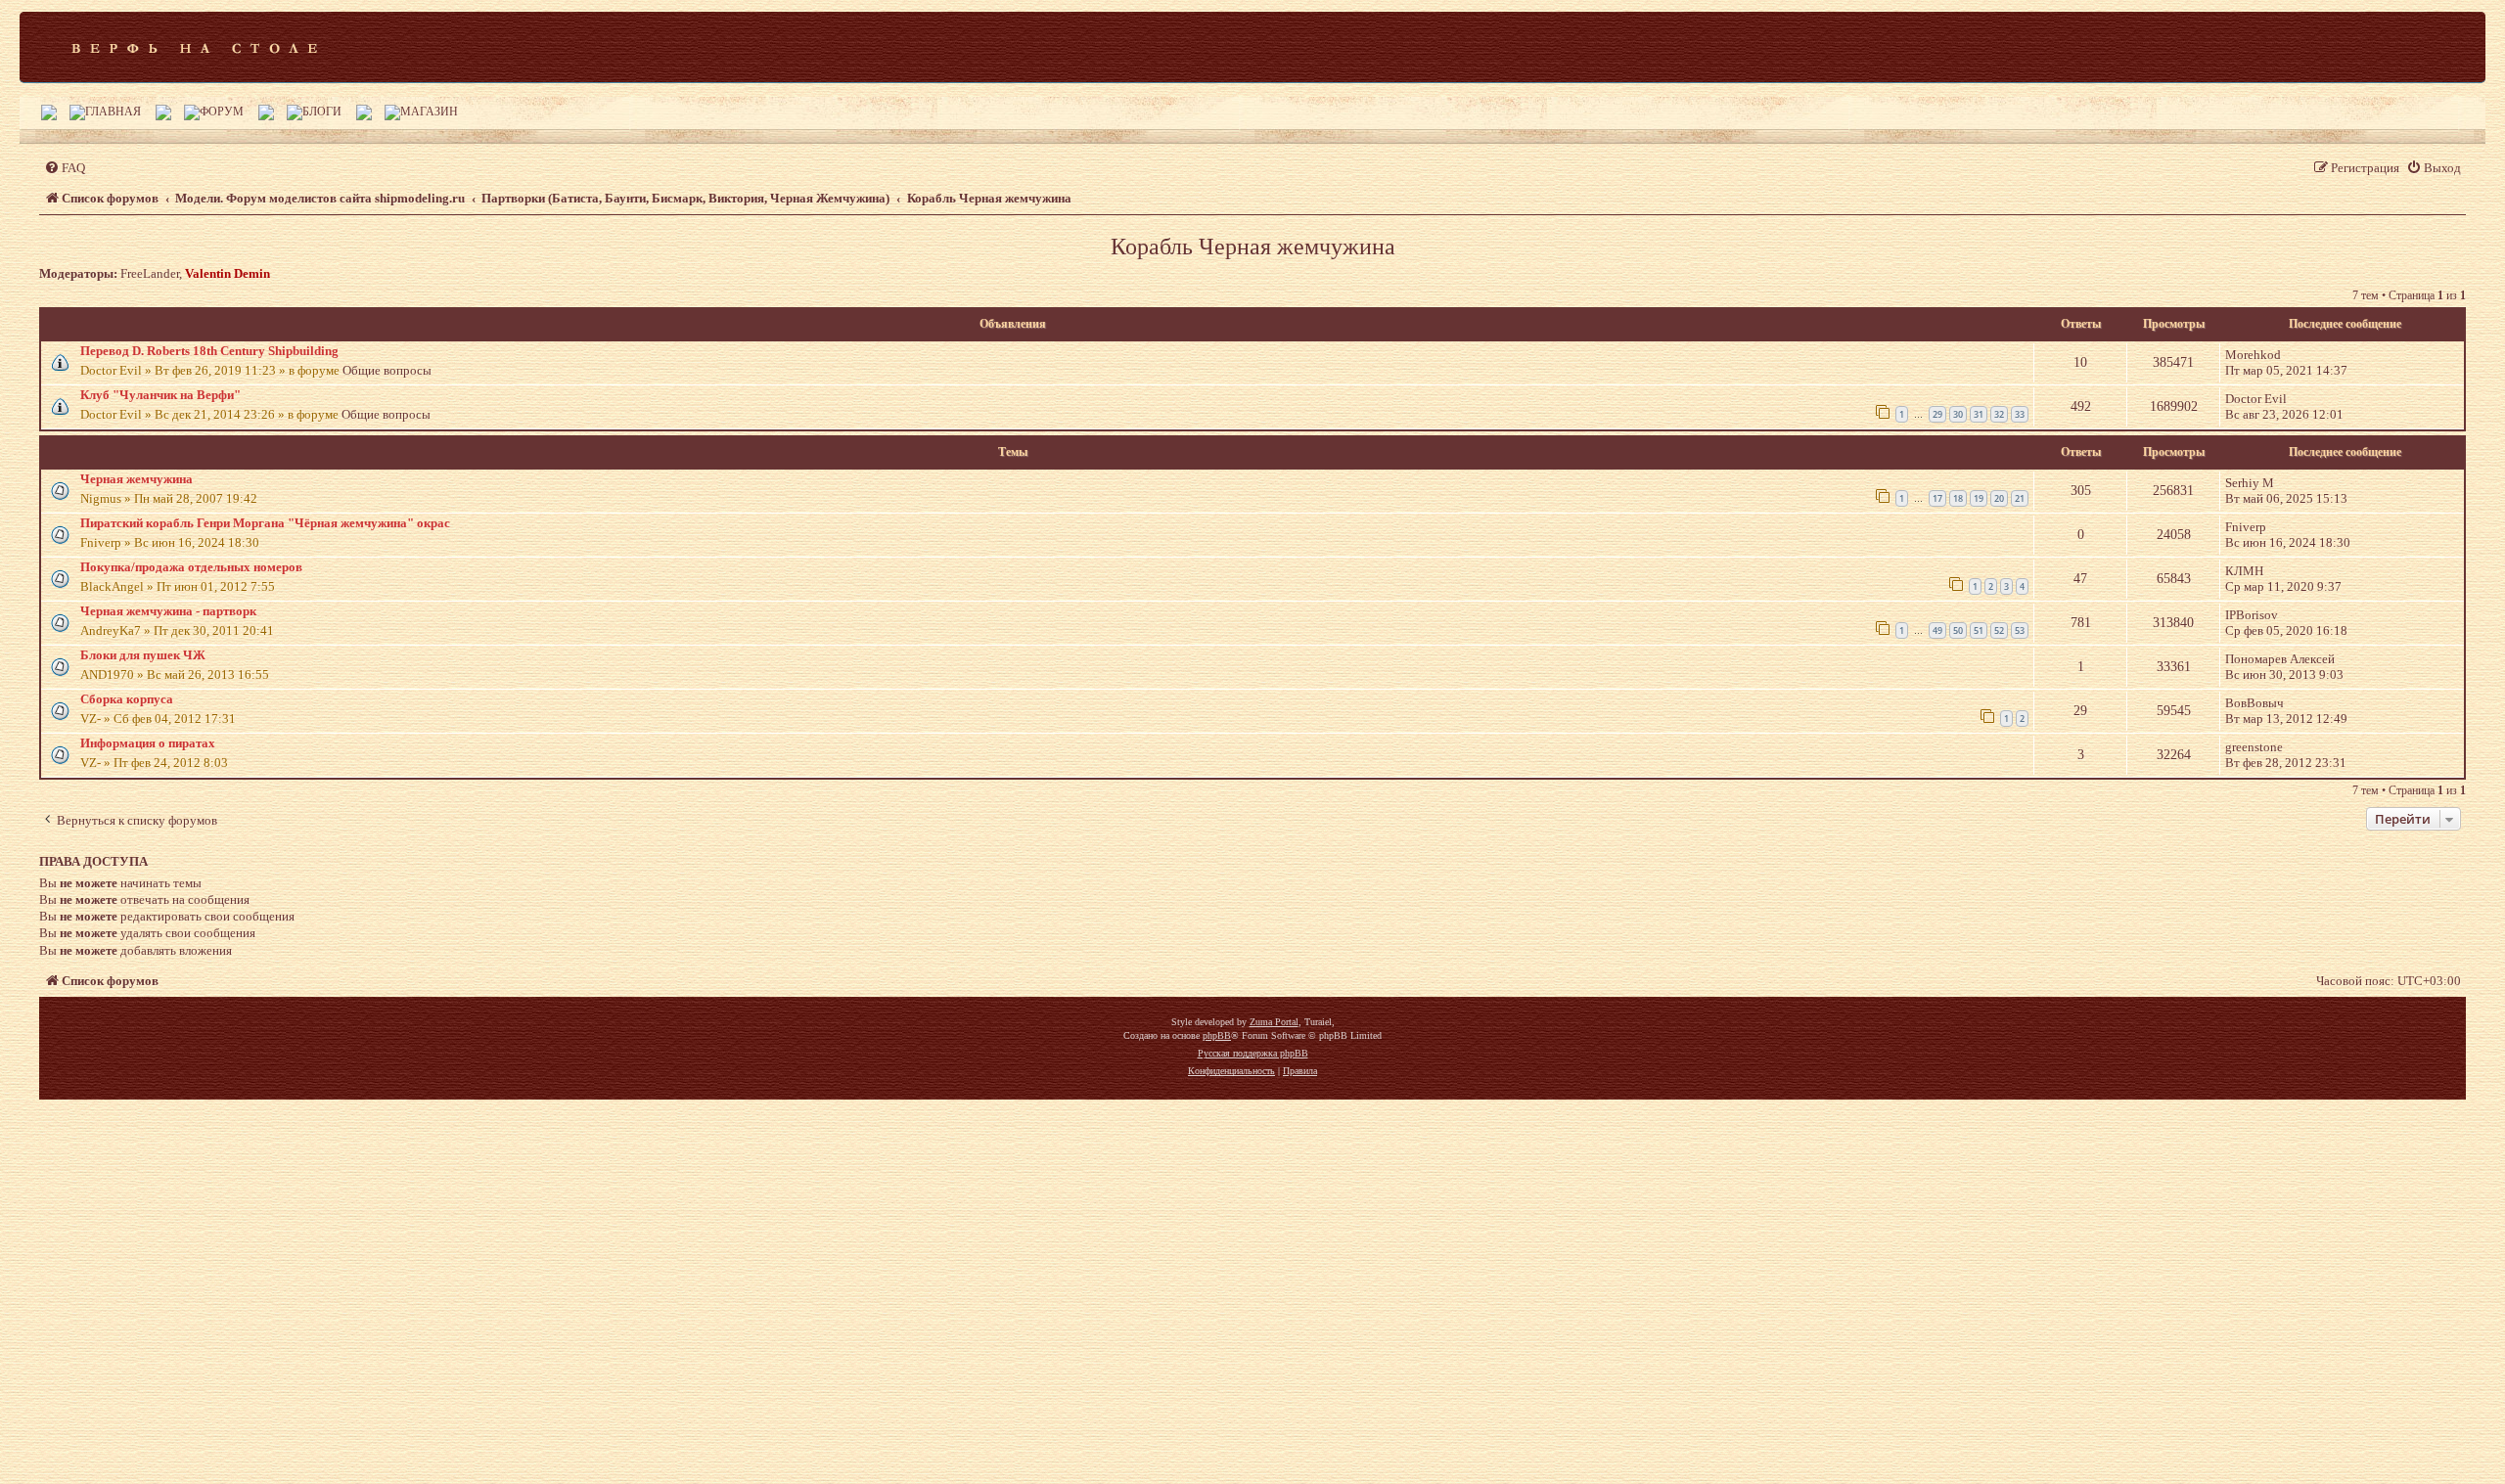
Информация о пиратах (148, 743)
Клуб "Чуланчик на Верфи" (160, 395)
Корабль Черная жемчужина (1253, 247)
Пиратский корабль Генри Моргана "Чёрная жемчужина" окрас (265, 523)
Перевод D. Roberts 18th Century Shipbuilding (209, 351)
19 (1979, 498)
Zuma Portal (1274, 1022)
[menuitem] (65, 168)
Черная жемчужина (137, 479)
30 (1958, 414)
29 (1937, 414)
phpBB (1217, 1035)
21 (2020, 498)
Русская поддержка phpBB (1253, 1053)
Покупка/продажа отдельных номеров (191, 567)
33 (2020, 414)
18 (1958, 498)
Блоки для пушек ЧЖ (143, 655)
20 (1999, 498)
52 (1999, 630)
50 (1958, 630)
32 (1999, 414)
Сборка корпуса (127, 699)
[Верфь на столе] (194, 47)
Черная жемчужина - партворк (168, 611)
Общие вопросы (387, 370)
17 (1937, 498)
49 (1937, 630)
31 (1979, 414)
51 (1979, 630)
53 (2020, 630)
